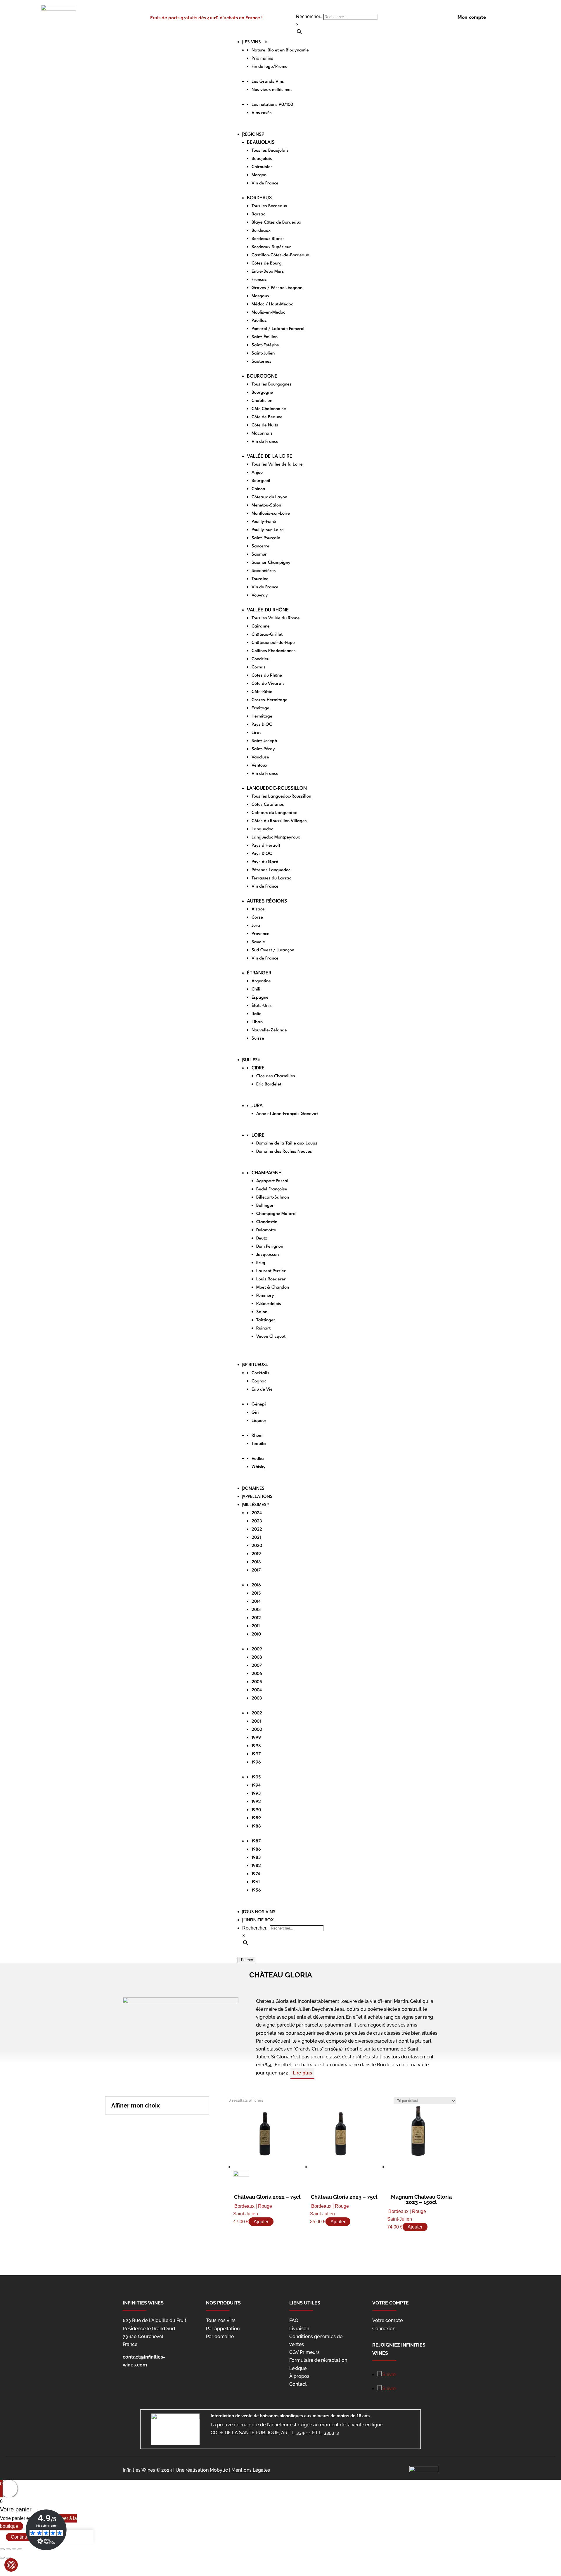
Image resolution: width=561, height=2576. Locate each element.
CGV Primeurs (304, 2352)
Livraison (299, 2329)
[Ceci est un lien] (58, 9)
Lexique (298, 2368)
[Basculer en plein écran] (14, 2549)
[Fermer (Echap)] (2, 2549)
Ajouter (261, 2222)
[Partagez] (8, 2549)
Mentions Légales (251, 2470)
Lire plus (302, 2073)
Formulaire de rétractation (318, 2360)
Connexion (384, 2329)
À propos (299, 2376)
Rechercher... (310, 17)
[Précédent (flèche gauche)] (2, 2558)
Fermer (246, 1960)
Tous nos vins (221, 2320)
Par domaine (220, 2336)
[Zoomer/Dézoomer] (20, 2549)
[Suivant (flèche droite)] (8, 2558)
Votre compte (387, 2320)
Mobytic (219, 2470)
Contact (298, 2384)
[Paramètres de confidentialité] (11, 2565)
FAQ (294, 2320)
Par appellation (223, 2329)
